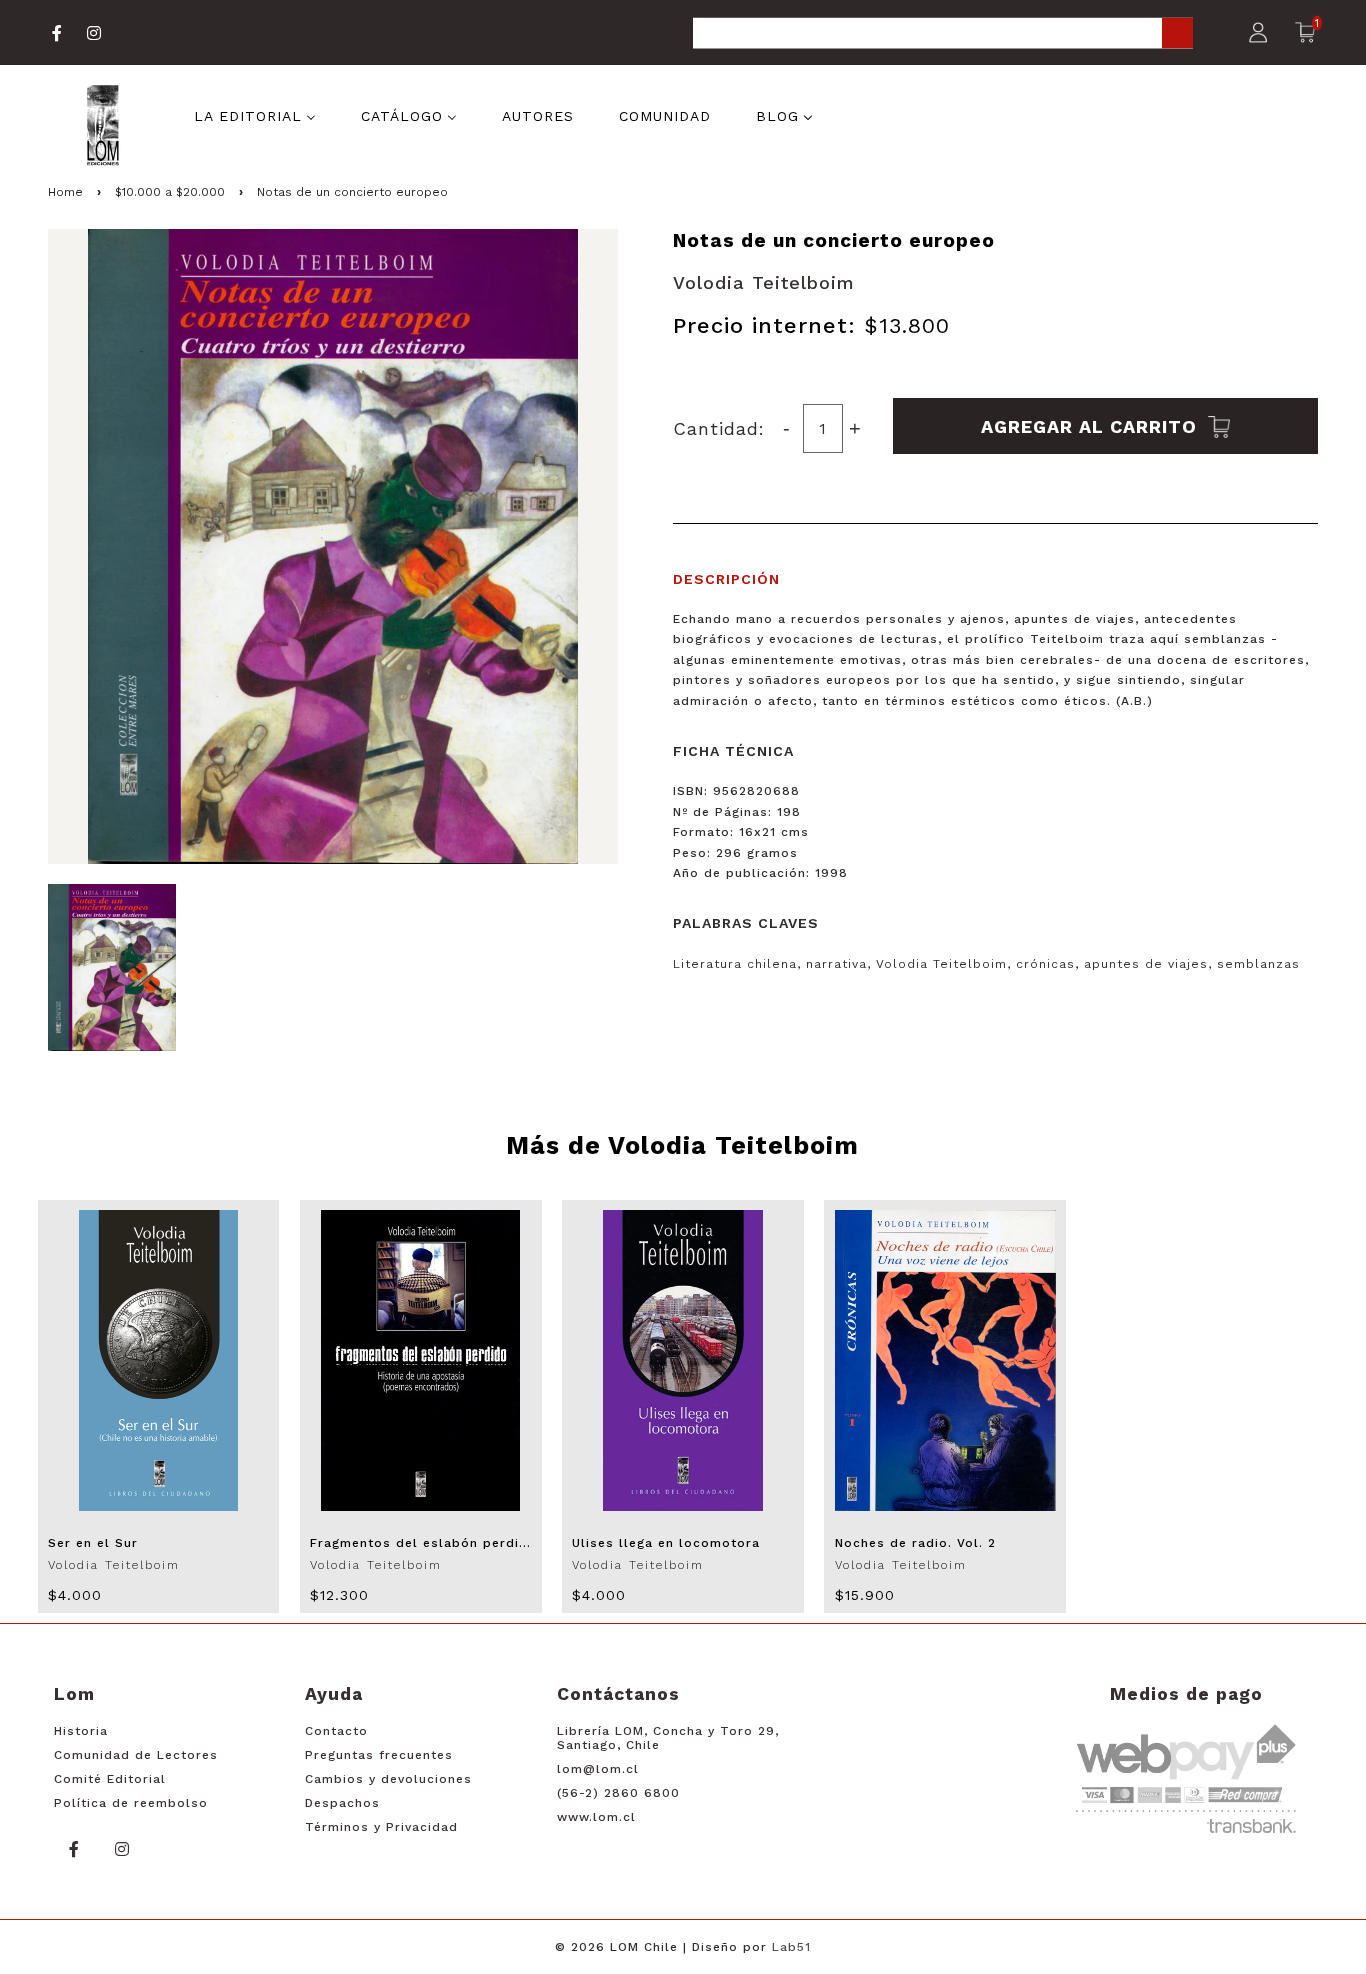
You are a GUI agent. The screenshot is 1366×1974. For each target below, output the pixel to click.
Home (65, 192)
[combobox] (943, 34)
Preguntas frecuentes (379, 1755)
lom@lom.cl (598, 1769)
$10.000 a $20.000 (170, 192)
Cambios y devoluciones (388, 1779)
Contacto (336, 1731)
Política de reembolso (131, 1803)
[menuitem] (255, 115)
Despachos (342, 1803)
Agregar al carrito (1092, 425)
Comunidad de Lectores (136, 1755)
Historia (81, 1731)
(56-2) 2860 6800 (618, 1793)
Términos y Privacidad (381, 1827)
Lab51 (791, 1947)
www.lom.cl (596, 1817)
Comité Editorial (110, 1779)
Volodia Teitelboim (764, 282)
